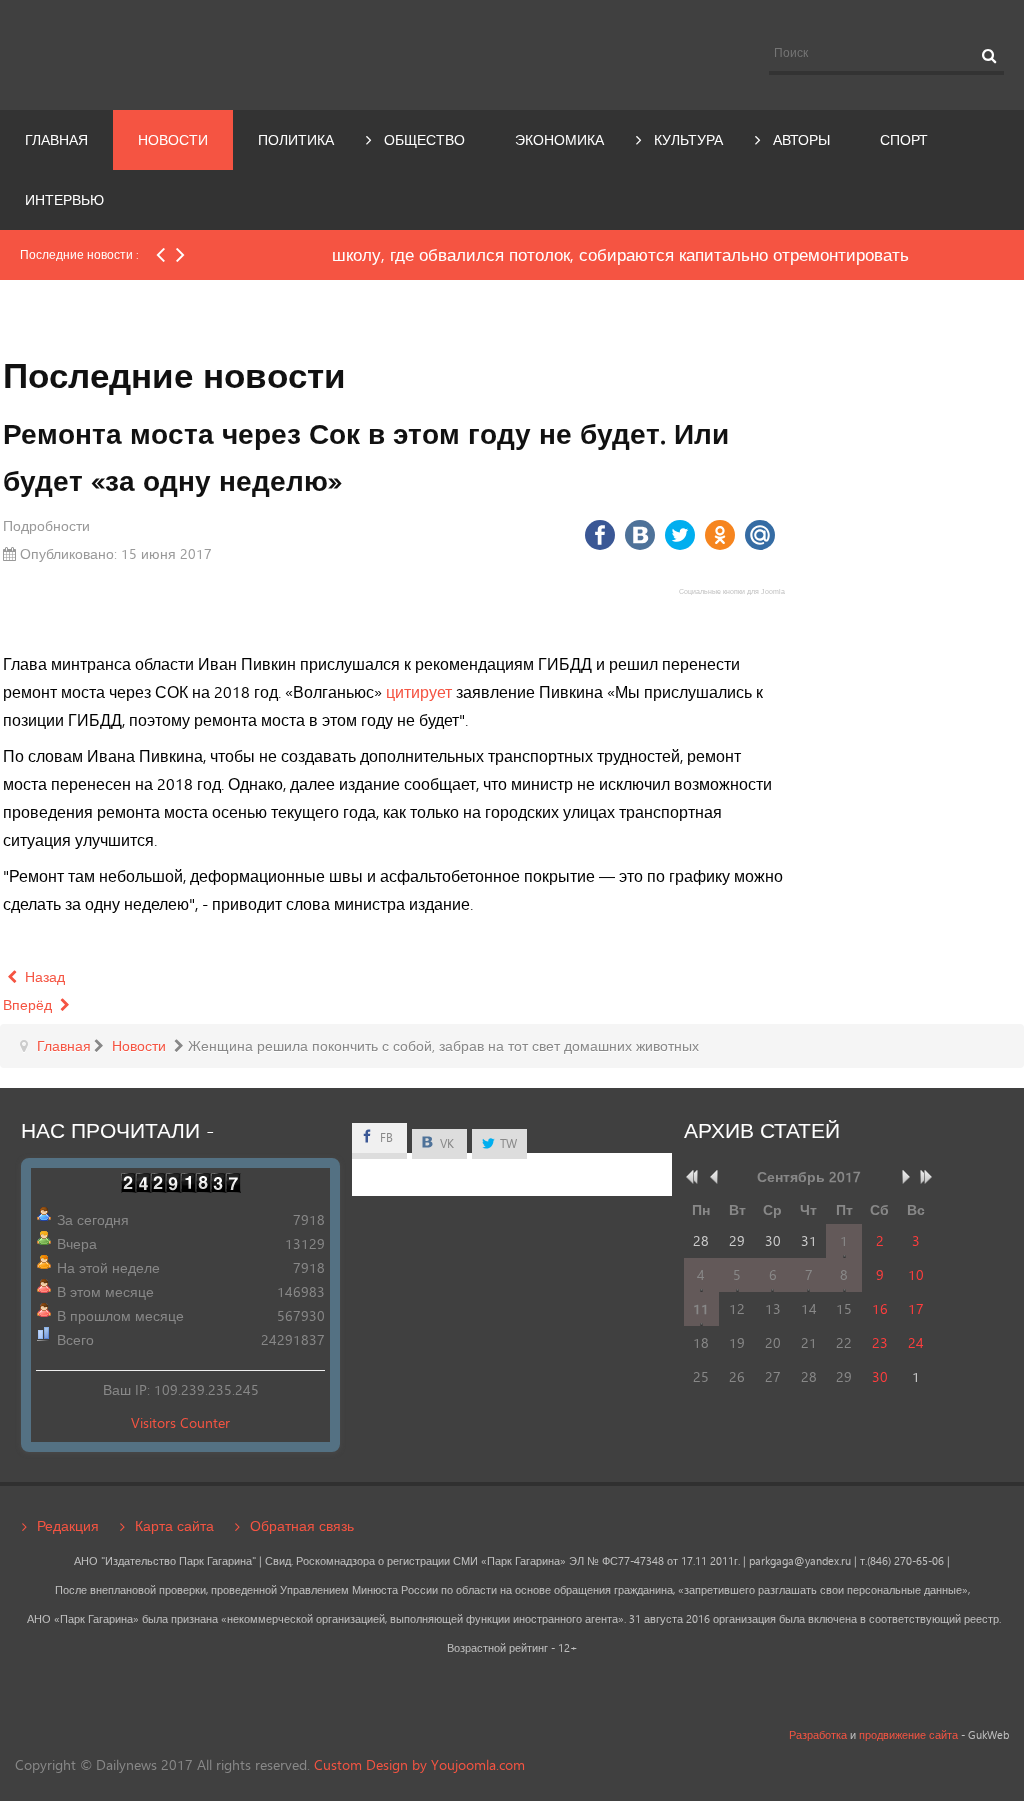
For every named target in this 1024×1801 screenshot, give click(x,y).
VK (445, 1143)
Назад (43, 976)
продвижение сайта (908, 1735)
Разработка (818, 1735)
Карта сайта (174, 1525)
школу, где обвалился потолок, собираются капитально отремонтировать (483, 254)
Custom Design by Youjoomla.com (419, 1764)
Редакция (68, 1525)
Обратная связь (302, 1525)
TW (507, 1143)
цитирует (419, 691)
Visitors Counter (180, 1422)
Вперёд (29, 1004)
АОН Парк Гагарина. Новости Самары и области (171, 53)
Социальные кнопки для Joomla (732, 591)
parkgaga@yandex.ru (800, 1561)
